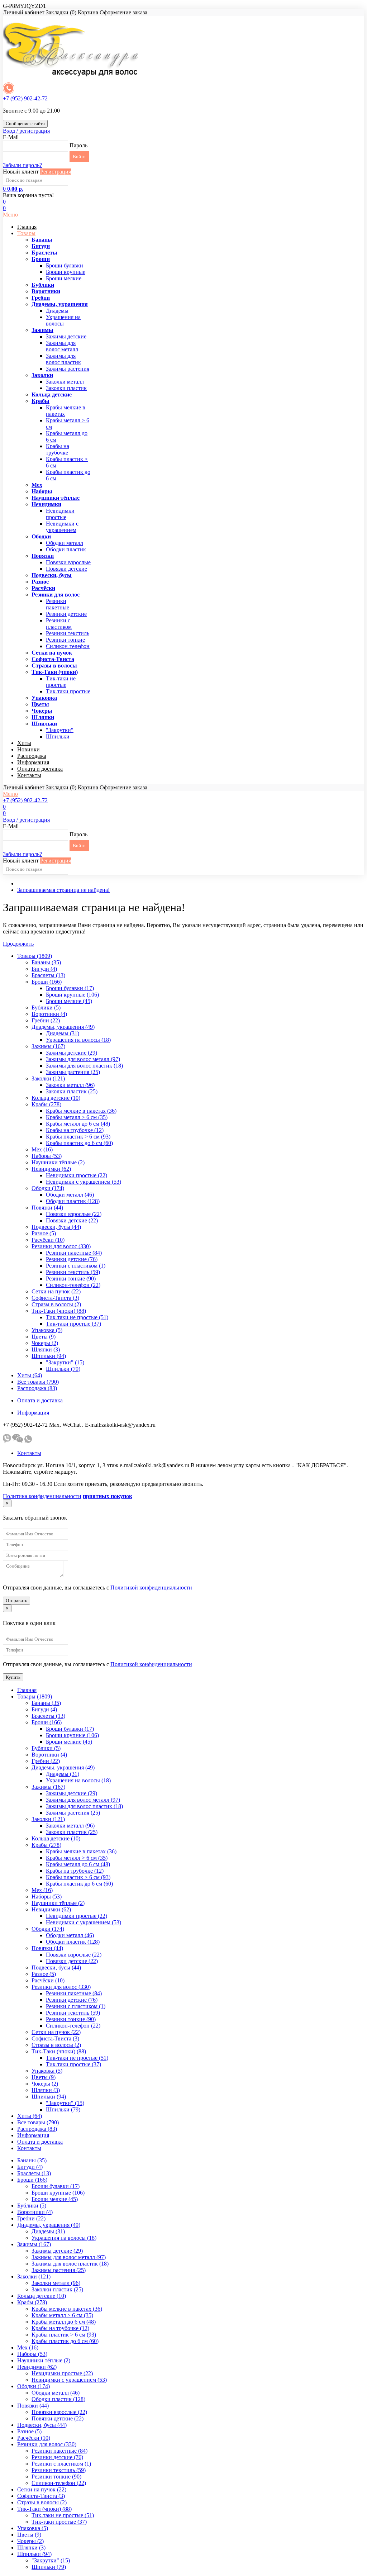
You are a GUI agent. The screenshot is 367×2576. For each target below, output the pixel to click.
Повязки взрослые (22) (74, 1214)
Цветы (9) (44, 1337)
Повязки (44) (47, 1208)
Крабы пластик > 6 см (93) (78, 1137)
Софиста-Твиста (53, 659)
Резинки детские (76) (72, 1259)
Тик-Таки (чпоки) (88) (59, 1311)
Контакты (29, 775)
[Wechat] (18, 1441)
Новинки (28, 749)
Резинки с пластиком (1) (76, 1266)
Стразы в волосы (54, 666)
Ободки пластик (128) (73, 1201)
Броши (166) (47, 982)
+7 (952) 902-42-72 (25, 98)
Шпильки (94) (49, 1356)
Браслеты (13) (48, 975)
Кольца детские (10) (56, 1098)
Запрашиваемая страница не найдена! (63, 890)
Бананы (42, 240)
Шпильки (44, 724)
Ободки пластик (66, 549)
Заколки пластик (66, 388)
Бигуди (41, 246)
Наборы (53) (47, 1156)
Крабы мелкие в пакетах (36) (81, 1111)
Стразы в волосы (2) (56, 1304)
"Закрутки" (60, 730)
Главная (27, 227)
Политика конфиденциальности (42, 1496)
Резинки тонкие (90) (71, 1279)
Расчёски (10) (48, 1240)
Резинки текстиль (68, 633)
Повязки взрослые (68, 562)
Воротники (46, 291)
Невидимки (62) (51, 1169)
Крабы (40, 401)
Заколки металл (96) (70, 1085)
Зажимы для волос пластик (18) (84, 1066)
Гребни (41, 298)
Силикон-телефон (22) (73, 1285)
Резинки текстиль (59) (73, 1272)
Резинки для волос (56, 595)
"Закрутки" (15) (65, 1362)
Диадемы (57, 311)
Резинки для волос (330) (61, 1246)
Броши (41, 259)
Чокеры (42, 711)
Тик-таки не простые (61, 682)
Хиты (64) (30, 1375)
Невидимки (46, 504)
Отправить (16, 1600)
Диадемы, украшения (60, 304)
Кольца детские (52, 395)
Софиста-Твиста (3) (55, 1298)
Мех (37, 485)
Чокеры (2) (45, 1343)
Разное (40, 582)
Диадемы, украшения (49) (63, 1027)
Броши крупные (66, 272)
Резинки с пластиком (59, 624)
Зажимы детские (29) (72, 1053)
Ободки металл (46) (70, 1195)
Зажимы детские (66, 336)
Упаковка (44, 698)
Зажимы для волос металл (62, 346)
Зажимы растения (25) (73, 1072)
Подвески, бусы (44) (56, 1227)
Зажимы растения (68, 369)
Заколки (42, 375)
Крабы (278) (46, 1104)
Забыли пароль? (22, 165)
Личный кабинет (24, 12)
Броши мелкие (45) (69, 1001)
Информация (33, 762)
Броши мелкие (64, 278)
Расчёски (43, 588)
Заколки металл (65, 382)
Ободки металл (65, 543)
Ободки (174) (48, 1188)
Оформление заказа (123, 12)
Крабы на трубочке (58, 449)
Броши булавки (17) (70, 988)
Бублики (43, 285)
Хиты (24, 743)
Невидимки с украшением (62, 527)
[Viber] (7, 1441)
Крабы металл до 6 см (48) (78, 1124)
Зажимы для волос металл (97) (83, 1059)
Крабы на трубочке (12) (75, 1130)
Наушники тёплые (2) (58, 1162)
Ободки (41, 536)
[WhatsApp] (28, 1441)
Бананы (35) (46, 962)
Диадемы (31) (63, 1033)
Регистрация (56, 172)
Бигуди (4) (44, 969)
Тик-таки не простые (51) (77, 1317)
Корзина (88, 12)
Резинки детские (66, 614)
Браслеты (44, 253)
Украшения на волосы (63, 320)
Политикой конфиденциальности (151, 1588)
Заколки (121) (48, 1078)
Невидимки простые (60, 514)
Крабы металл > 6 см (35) (77, 1117)
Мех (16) (42, 1149)
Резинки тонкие (65, 640)
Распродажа (32, 756)
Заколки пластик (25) (72, 1091)
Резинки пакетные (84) (74, 1253)
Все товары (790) (38, 1382)
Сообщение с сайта (25, 123)
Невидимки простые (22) (77, 1175)
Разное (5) (44, 1233)
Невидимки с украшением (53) (84, 1182)
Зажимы (42, 330)
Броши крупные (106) (72, 995)
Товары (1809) (35, 956)
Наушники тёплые (56, 498)
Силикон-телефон (68, 646)
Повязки (43, 556)
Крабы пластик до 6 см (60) (79, 1143)
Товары (26, 233)
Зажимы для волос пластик (63, 359)
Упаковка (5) (47, 1330)
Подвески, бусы (52, 575)
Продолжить (18, 944)
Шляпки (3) (46, 1349)
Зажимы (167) (48, 1046)
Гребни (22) (46, 1020)
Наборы (42, 491)
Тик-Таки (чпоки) (55, 672)
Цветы (40, 704)
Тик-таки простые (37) (73, 1324)
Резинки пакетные (58, 604)
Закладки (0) (61, 12)
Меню (10, 215)
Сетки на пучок (52, 653)
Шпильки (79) (63, 1369)
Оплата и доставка (40, 769)
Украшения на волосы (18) (78, 1040)
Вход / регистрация (26, 131)
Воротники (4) (49, 1014)
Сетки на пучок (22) (56, 1291)
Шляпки (43, 717)
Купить (13, 1677)
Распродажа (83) (37, 1388)
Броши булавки (65, 265)
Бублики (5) (46, 1007)
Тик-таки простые (68, 691)
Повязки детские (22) (72, 1220)
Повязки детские (66, 569)
